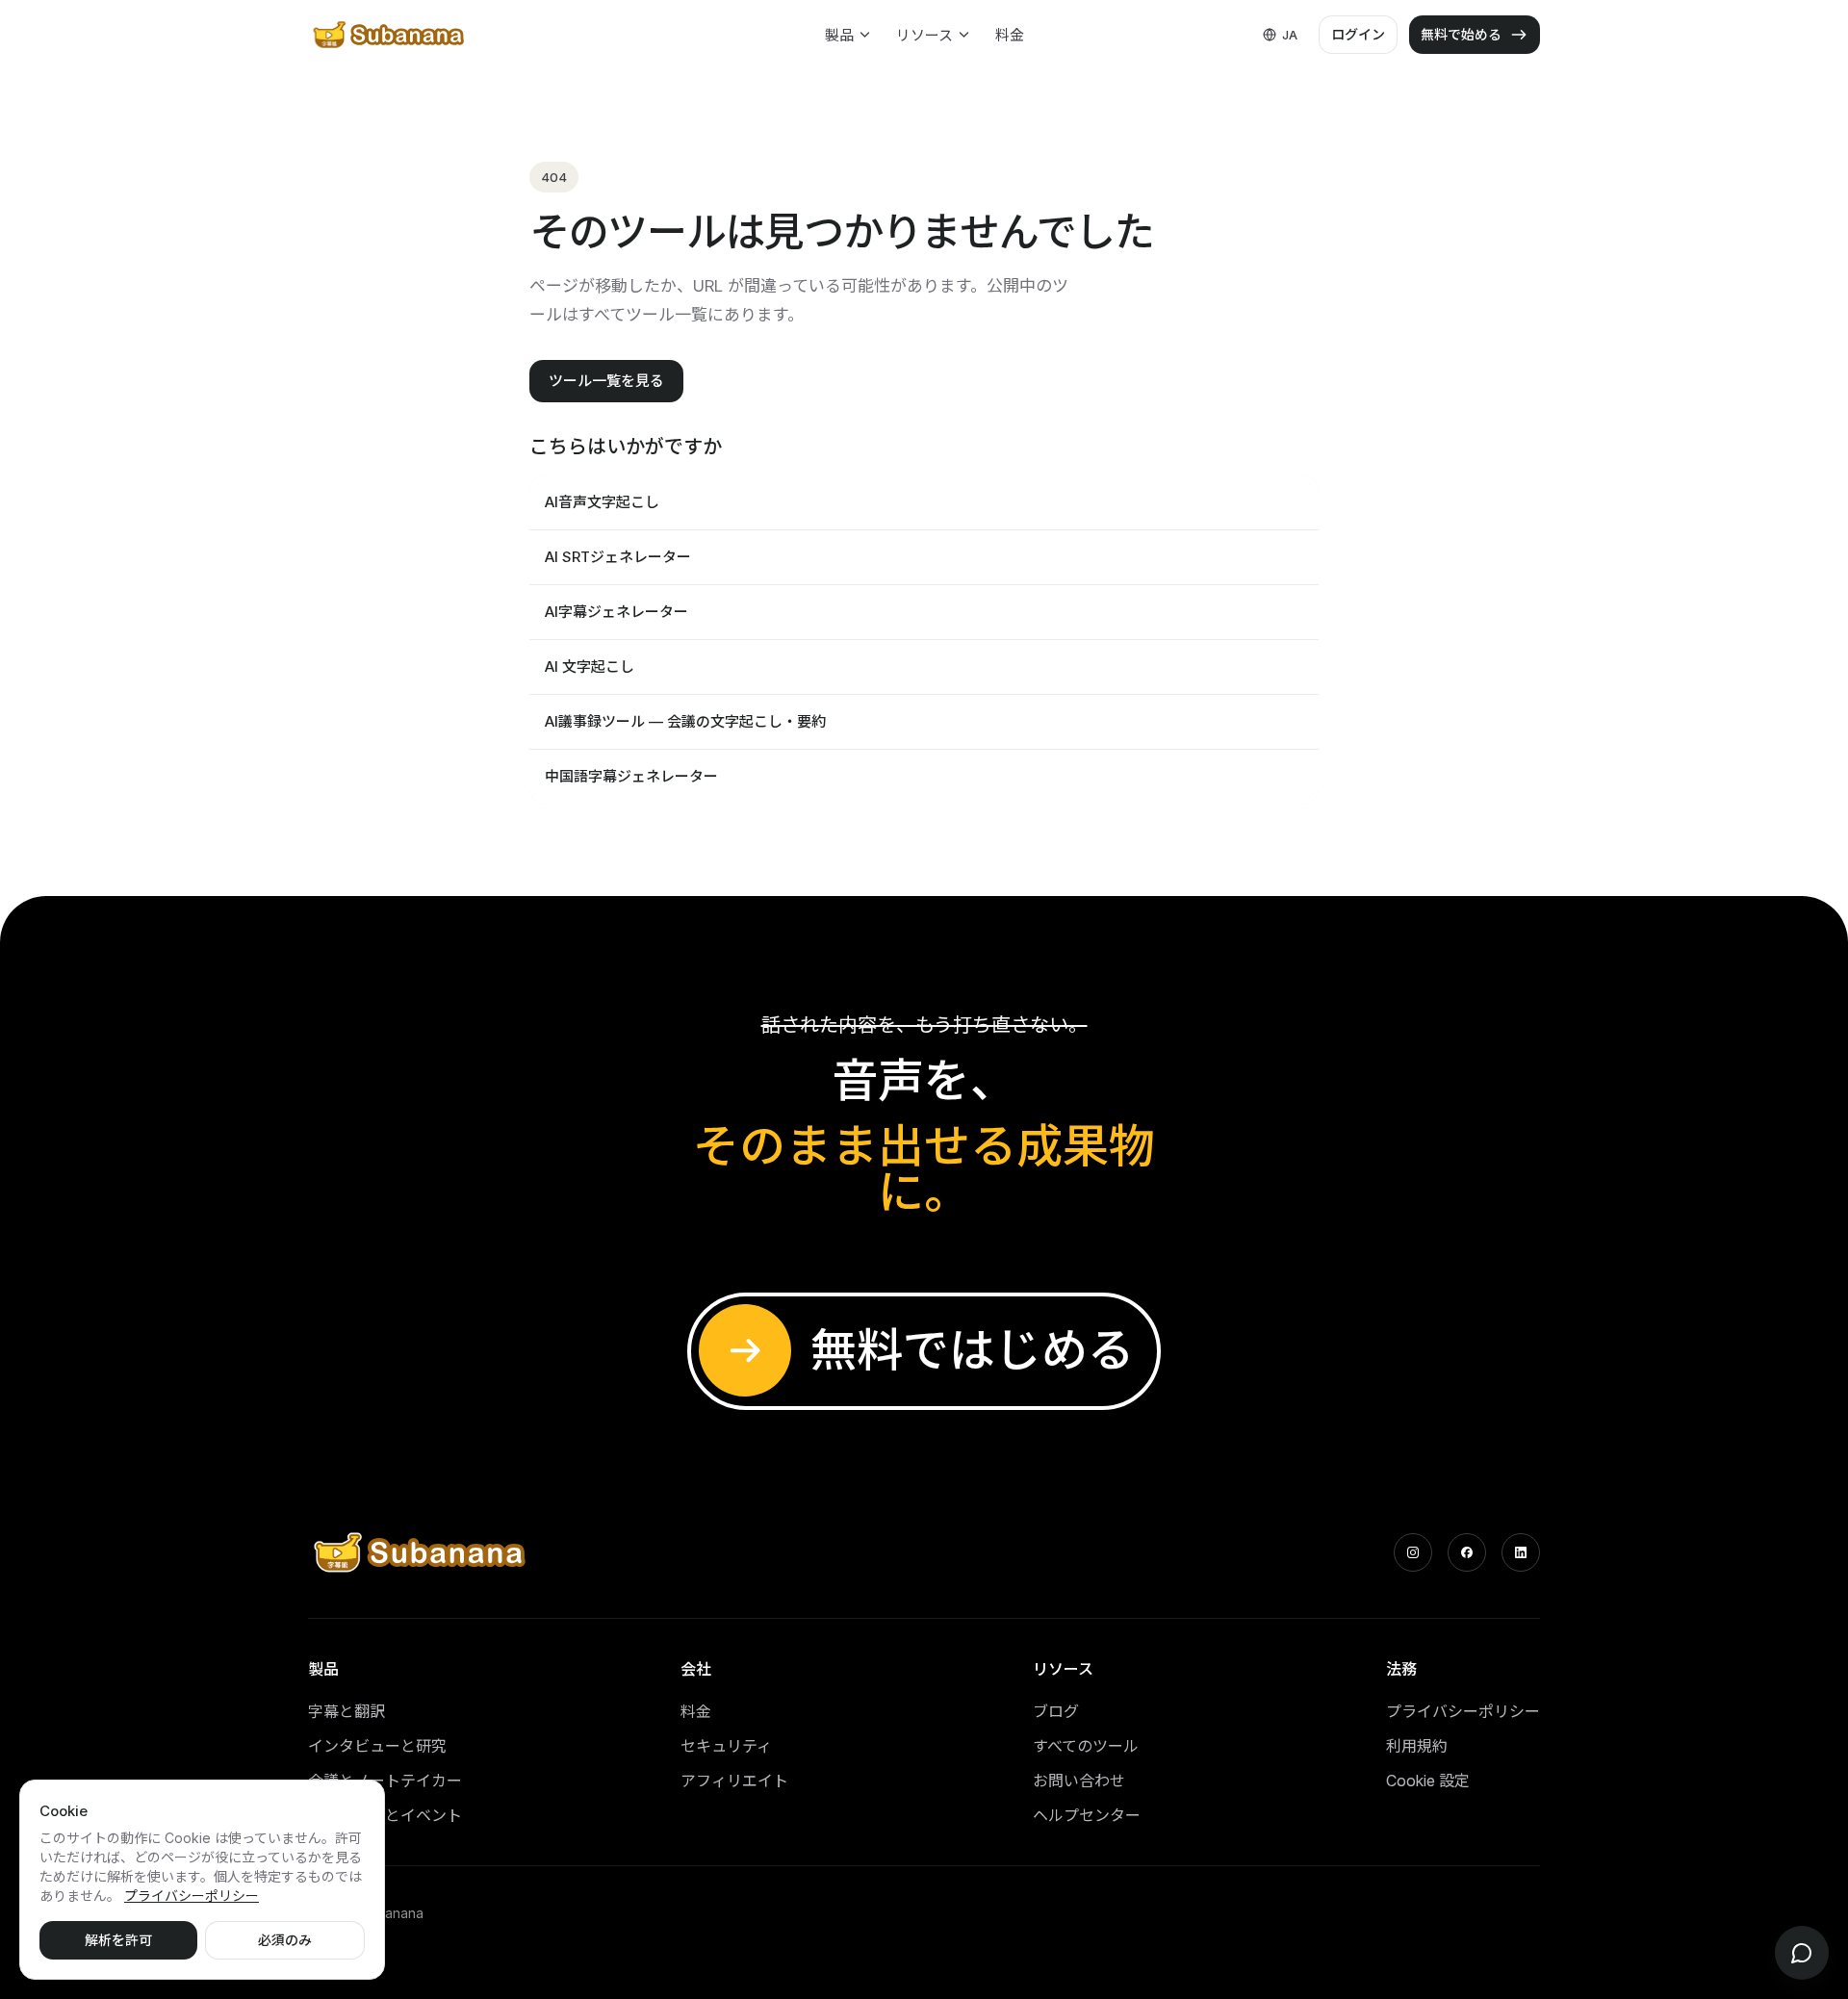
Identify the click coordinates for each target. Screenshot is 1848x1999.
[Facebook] (1467, 1552)
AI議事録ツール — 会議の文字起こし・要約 (685, 721)
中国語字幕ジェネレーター (631, 776)
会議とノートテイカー (385, 1781)
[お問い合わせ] (1802, 1953)
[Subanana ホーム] (390, 35)
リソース (924, 35)
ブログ (1056, 1711)
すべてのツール (1086, 1746)
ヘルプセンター (1087, 1815)
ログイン (1358, 34)
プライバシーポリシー (1463, 1711)
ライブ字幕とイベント (385, 1815)
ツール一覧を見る (606, 381)
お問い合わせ (1079, 1781)
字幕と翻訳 (346, 1711)
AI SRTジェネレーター (618, 557)
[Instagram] (1413, 1552)
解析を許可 (118, 1940)
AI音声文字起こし (602, 502)
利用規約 (1417, 1746)
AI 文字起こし (590, 666)
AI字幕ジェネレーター (616, 612)
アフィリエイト (734, 1781)
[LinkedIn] (1521, 1552)
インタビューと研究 (377, 1746)
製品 (839, 35)
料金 (1010, 35)
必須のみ (285, 1940)
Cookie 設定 (1428, 1781)
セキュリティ (726, 1746)
